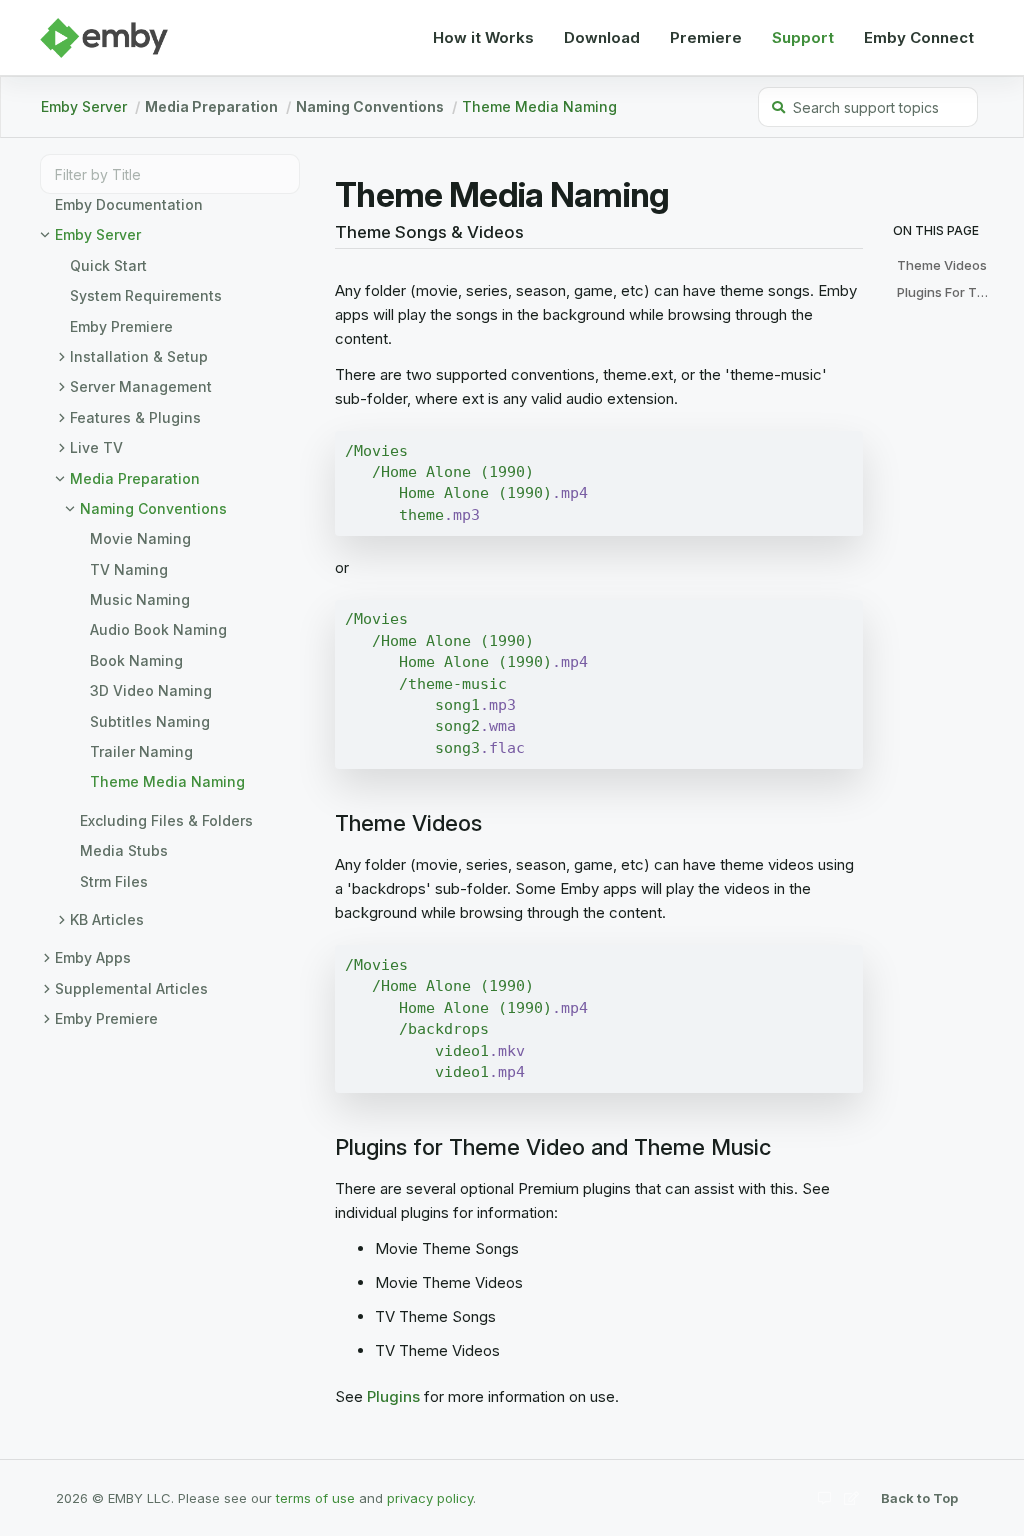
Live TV (96, 447)
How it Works (483, 37)
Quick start (108, 265)
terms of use (315, 1498)
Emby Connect (919, 37)
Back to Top (919, 1498)
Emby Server (84, 106)
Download (602, 37)
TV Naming (129, 569)
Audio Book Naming (158, 629)
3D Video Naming (151, 690)
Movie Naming (140, 538)
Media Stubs (124, 850)
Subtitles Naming (150, 721)
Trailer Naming (141, 751)
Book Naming (136, 660)
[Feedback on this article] (824, 1497)
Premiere (706, 37)
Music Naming (140, 599)
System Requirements (146, 295)
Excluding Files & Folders (166, 820)
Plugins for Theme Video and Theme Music (949, 292)
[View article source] (851, 1497)
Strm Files (114, 881)
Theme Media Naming (539, 106)
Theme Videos (942, 265)
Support (803, 37)
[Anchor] (328, 232)
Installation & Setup (139, 356)
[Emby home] (104, 37)
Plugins (393, 1396)
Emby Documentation (129, 204)
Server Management (141, 386)
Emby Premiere (121, 326)
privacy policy (430, 1498)
